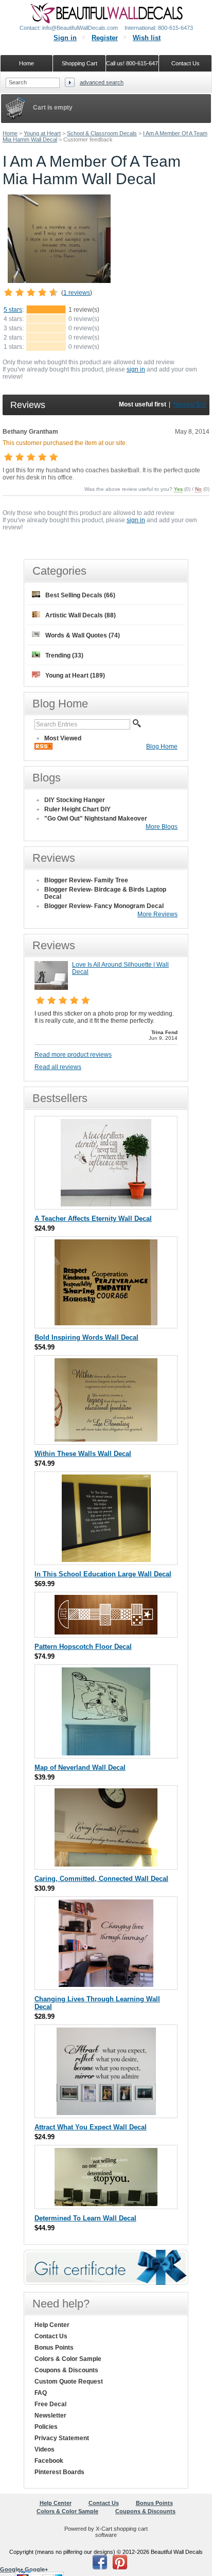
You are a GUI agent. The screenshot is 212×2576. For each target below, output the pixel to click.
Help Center (52, 2325)
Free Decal (50, 2404)
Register (105, 38)
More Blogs (162, 827)
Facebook (49, 2461)
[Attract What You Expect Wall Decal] (106, 2113)
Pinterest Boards (59, 2472)
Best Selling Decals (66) (80, 595)
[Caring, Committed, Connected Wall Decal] (106, 1864)
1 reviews (77, 293)
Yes (178, 489)
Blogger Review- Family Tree (86, 880)
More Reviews (157, 914)
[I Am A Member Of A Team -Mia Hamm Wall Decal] (59, 281)
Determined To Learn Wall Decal (85, 2218)
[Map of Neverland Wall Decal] (106, 1753)
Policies (46, 2427)
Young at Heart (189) (75, 676)
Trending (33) (64, 655)
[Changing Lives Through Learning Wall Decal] (106, 1985)
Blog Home (162, 747)
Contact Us (51, 2336)
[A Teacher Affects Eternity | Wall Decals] (106, 1204)
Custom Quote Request (69, 2382)
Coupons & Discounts (66, 2370)
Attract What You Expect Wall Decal (91, 2127)
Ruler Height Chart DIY (77, 809)
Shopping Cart (79, 63)
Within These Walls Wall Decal (83, 1454)
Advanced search (102, 82)
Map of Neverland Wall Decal (80, 1767)
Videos (45, 2449)
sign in (136, 369)
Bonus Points (54, 2348)
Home (10, 133)
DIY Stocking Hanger (75, 800)
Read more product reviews (73, 1055)
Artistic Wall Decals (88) (81, 615)
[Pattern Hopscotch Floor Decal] (106, 1632)
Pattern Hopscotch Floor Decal (83, 1647)
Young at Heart (42, 133)
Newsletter (50, 2415)
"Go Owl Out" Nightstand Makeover (96, 819)
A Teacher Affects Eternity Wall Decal (93, 1219)
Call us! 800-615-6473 (132, 63)
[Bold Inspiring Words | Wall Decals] (106, 1323)
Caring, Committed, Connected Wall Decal (101, 1879)
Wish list (147, 38)
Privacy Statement (62, 2438)
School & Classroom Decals (102, 133)
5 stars (13, 310)
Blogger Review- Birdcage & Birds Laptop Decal (105, 893)
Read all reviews (58, 1067)
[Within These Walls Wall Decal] (106, 1439)
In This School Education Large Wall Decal (103, 1574)
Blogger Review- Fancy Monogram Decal (104, 906)
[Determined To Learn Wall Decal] (106, 2204)
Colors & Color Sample (68, 2359)
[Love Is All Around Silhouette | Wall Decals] (51, 988)
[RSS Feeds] (43, 748)
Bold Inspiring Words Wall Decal (86, 1337)
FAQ (41, 2393)
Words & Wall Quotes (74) (83, 635)
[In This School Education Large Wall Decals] (106, 1560)
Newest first (190, 404)
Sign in (65, 38)
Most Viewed (63, 738)
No (198, 489)
